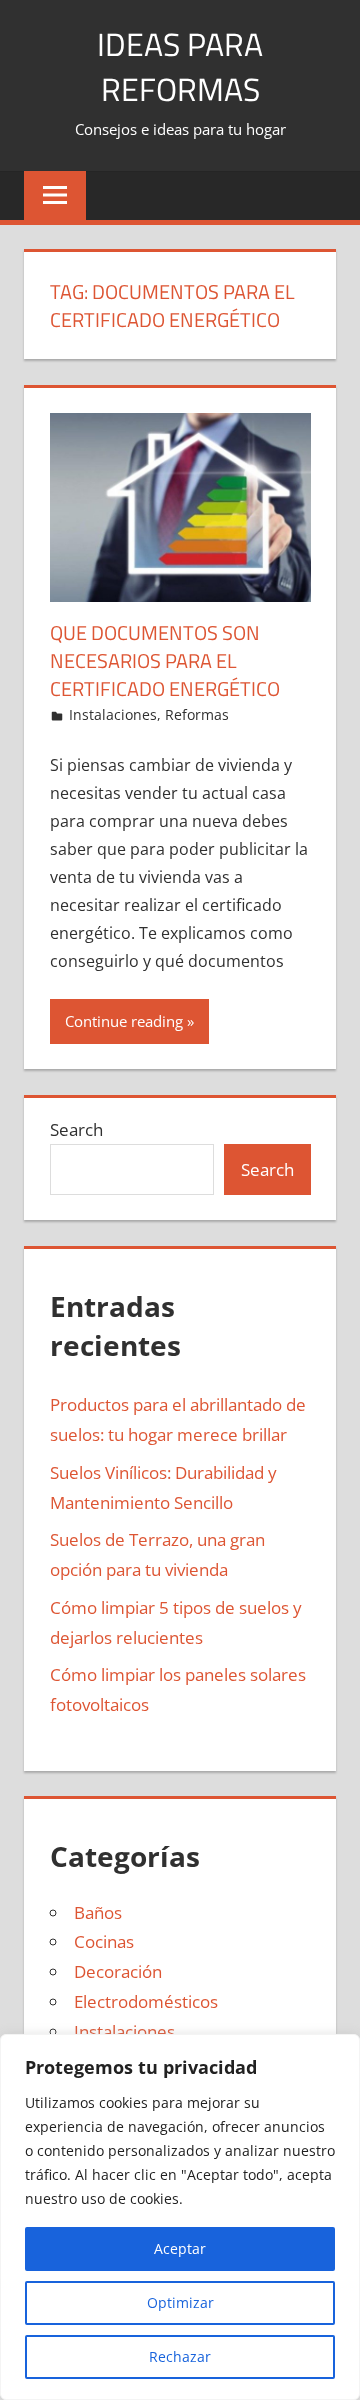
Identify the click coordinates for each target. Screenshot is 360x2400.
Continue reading (124, 1021)
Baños (98, 1912)
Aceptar (180, 2248)
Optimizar (180, 2302)
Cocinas (104, 1941)
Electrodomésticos (146, 2001)
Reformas (197, 714)
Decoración (118, 1971)
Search (76, 1129)
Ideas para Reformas (180, 66)
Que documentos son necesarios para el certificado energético (165, 660)
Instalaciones (113, 714)
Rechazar (180, 2356)
